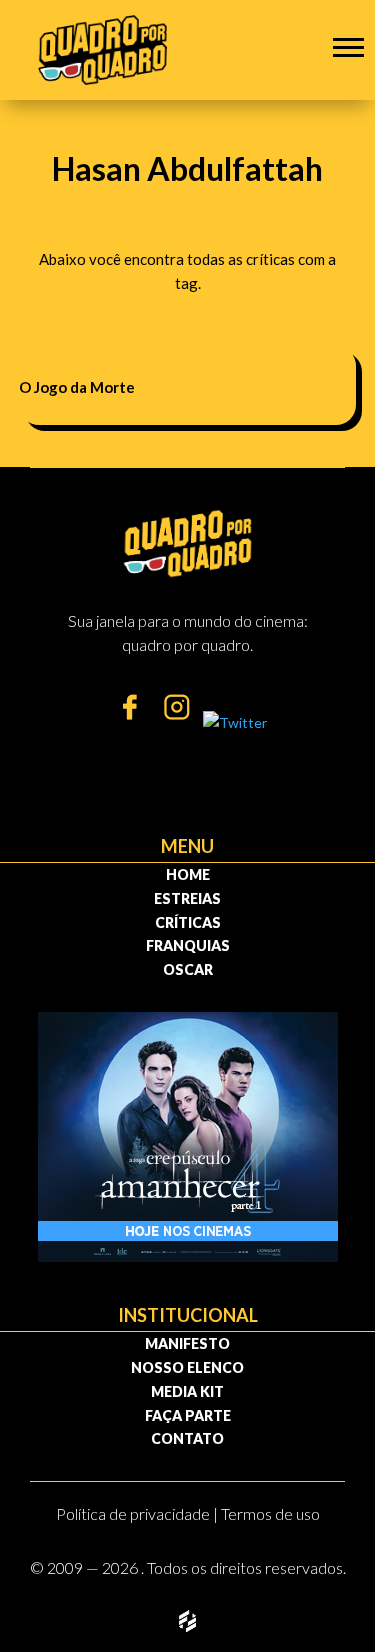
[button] (348, 46)
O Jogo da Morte (77, 387)
